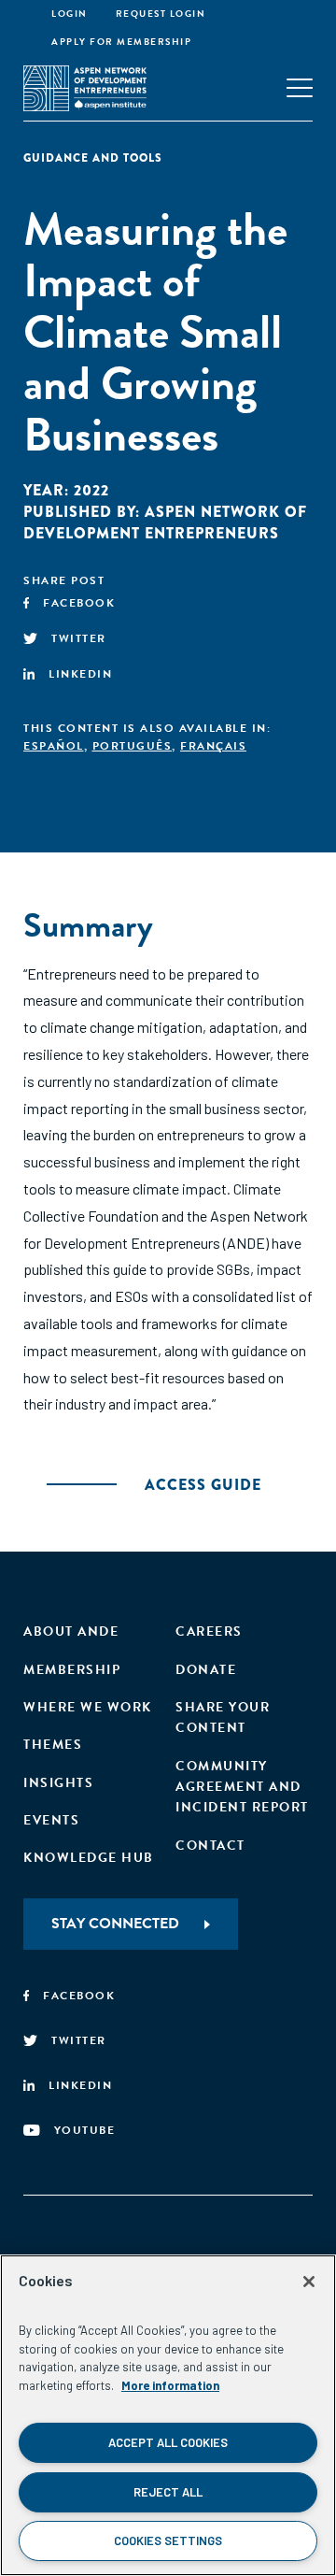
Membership (72, 1670)
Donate (206, 1670)
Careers (209, 1631)
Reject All (168, 2492)
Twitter (79, 638)
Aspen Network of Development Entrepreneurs (165, 522)
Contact (210, 1846)
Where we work (88, 1707)
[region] (168, 2415)
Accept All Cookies (168, 2442)
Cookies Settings (168, 2540)
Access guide (203, 1485)
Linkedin (80, 674)
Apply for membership (121, 42)
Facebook (79, 603)
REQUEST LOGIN (161, 14)
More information (170, 2385)
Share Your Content (223, 1717)
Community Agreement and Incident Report (242, 1787)
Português (133, 746)
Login (70, 14)
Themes (53, 1745)
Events (51, 1820)
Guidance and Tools (93, 158)
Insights (58, 1783)
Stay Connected (115, 1924)
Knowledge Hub (89, 1858)
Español (54, 746)
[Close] (309, 2282)
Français (213, 746)
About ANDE (71, 1631)
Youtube (85, 2130)
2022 (91, 490)
